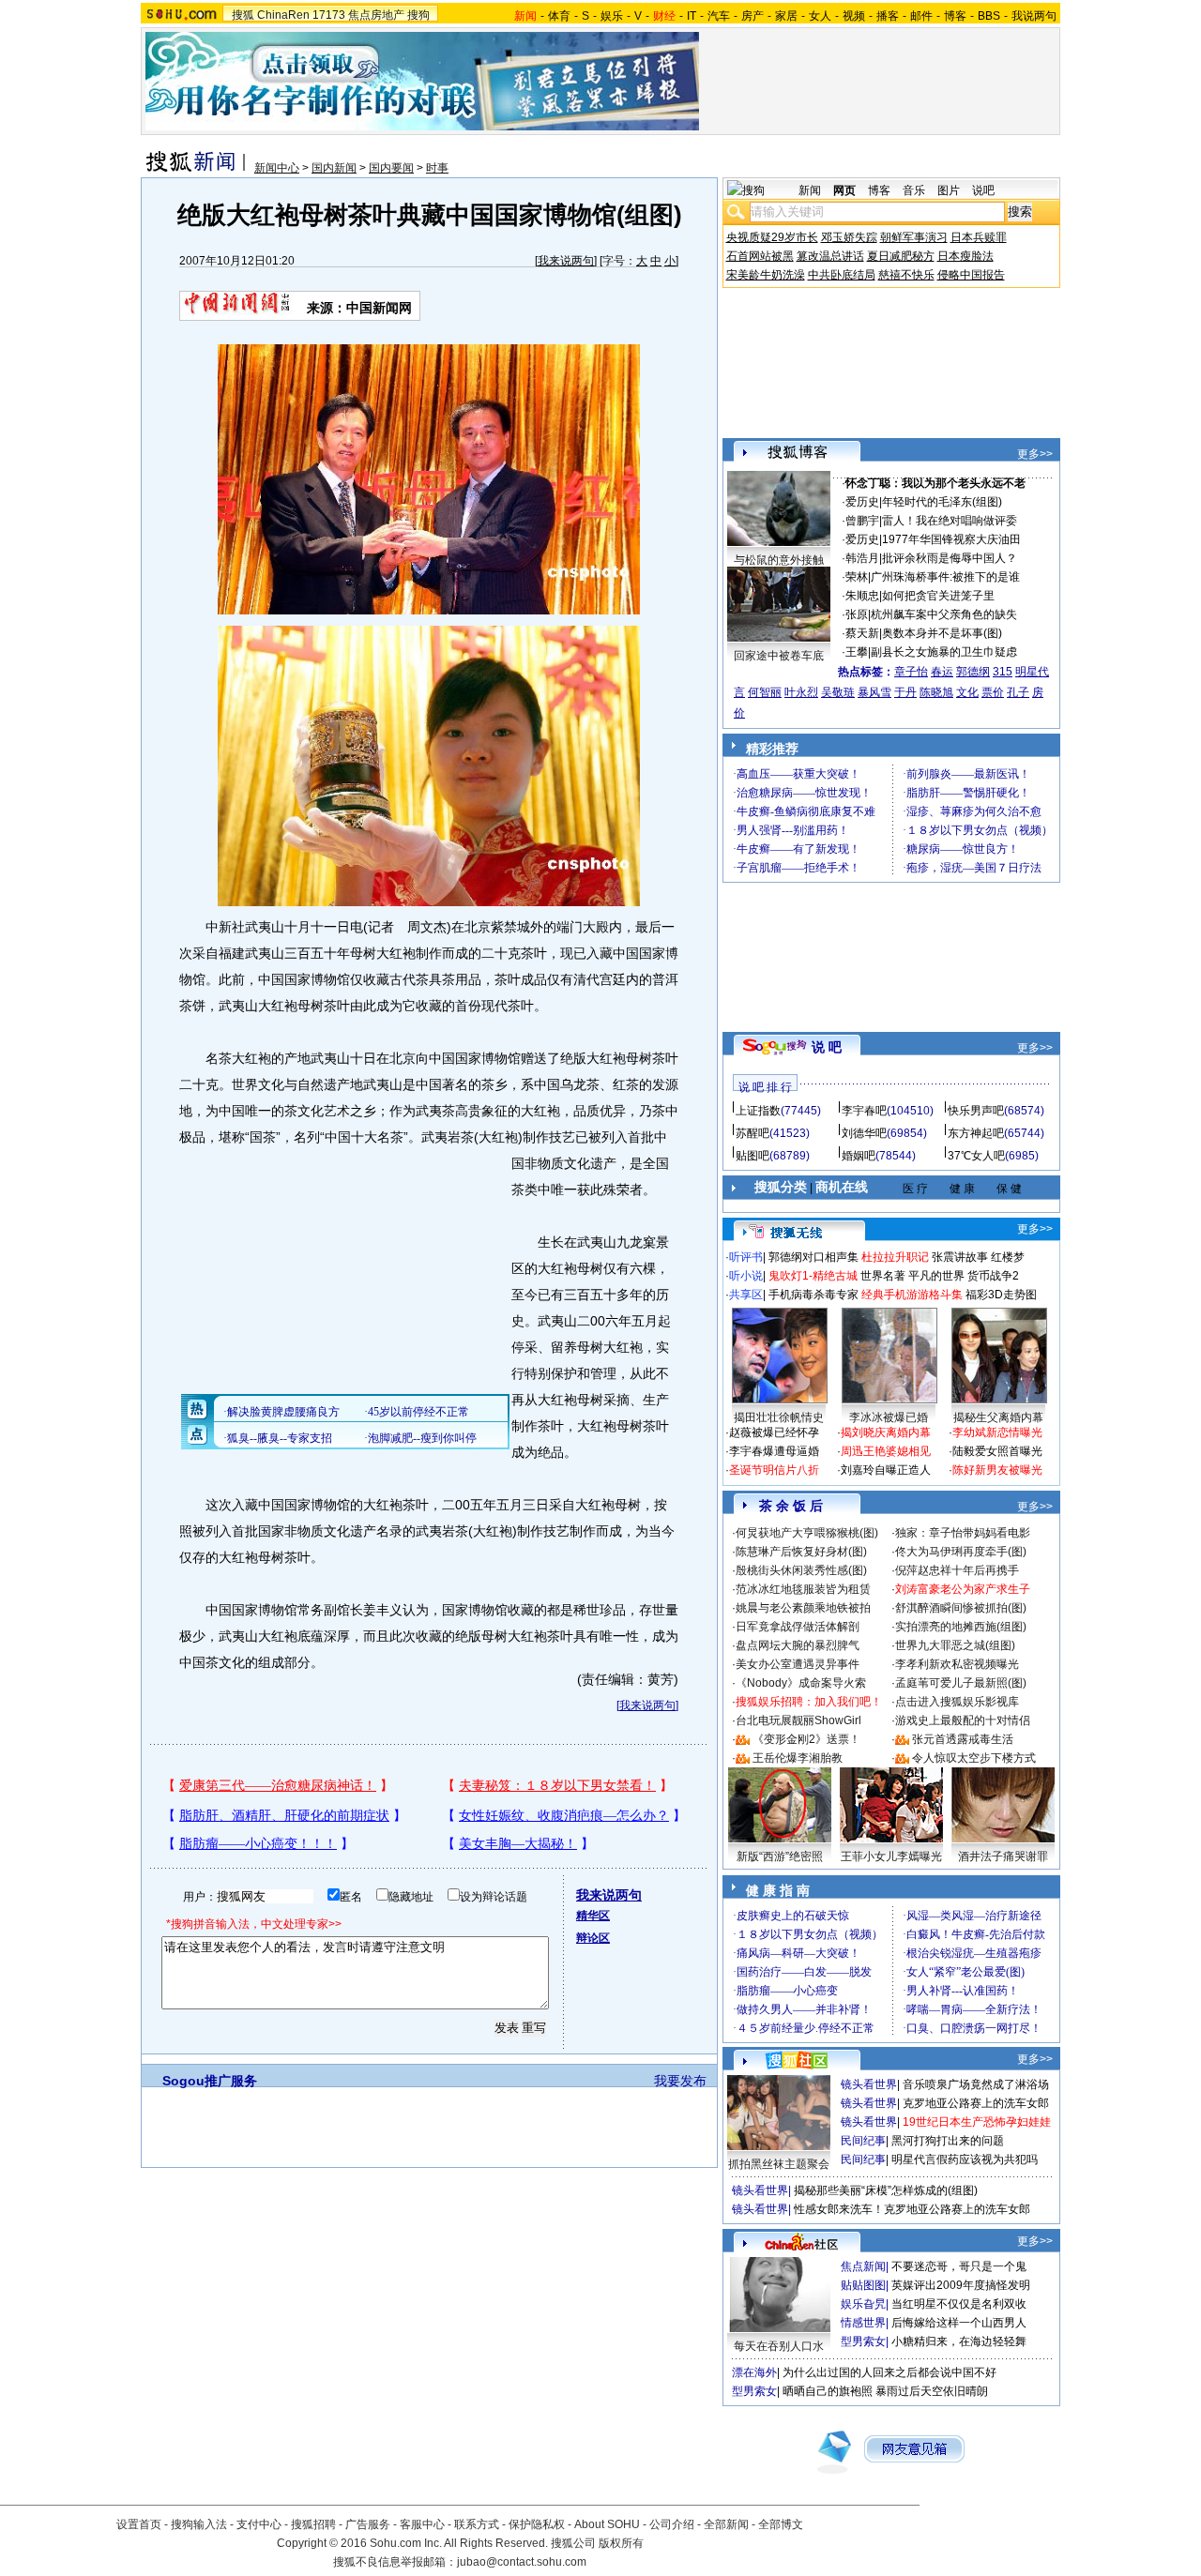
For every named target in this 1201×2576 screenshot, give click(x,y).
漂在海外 (754, 2372)
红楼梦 (1008, 1257)
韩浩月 (862, 558)
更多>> (1035, 454)
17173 (329, 15)
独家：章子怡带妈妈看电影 (963, 1533)
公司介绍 (672, 2524)
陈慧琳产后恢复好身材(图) (801, 1552)
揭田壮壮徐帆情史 (779, 1417)
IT (692, 16)
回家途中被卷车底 (779, 656)
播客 (888, 16)
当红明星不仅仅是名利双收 (959, 2304)
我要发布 (680, 2081)
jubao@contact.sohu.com (522, 2562)
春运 (942, 672)
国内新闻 (334, 168)
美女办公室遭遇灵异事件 (798, 1664)
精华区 (593, 1916)
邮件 (921, 16)
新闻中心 (277, 168)
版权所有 (621, 2543)
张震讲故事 (960, 1257)
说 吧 (827, 1047)
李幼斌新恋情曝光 (997, 1432)
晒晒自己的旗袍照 (828, 2391)
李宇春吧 (864, 1111)
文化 (967, 692)
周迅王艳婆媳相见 (886, 1451)
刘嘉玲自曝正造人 (886, 1470)
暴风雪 (874, 692)
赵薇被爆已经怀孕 (774, 1432)
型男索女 (863, 2341)
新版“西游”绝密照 (780, 1856)
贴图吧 (753, 1156)
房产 (753, 16)
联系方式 (477, 2524)
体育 (559, 16)
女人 (820, 16)
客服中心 (422, 2524)
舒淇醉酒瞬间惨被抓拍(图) (961, 1608)
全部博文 (781, 2524)
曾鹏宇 (862, 521)
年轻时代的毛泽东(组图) (942, 502)
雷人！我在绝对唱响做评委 (950, 521)
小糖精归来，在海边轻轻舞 (959, 2341)
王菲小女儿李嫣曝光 (891, 1856)
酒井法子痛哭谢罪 (1003, 1856)
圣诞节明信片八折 (774, 1470)
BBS (989, 16)
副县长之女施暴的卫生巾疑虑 (944, 652)
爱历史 (862, 502)
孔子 (1018, 692)
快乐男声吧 (976, 1111)
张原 (857, 614)
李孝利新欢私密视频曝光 (957, 1664)
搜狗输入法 (199, 2524)
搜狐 (243, 15)
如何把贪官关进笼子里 (938, 596)
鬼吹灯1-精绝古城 (813, 1276)
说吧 (983, 190)
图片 (949, 190)
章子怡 (911, 672)
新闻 (810, 190)
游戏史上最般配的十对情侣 (963, 1720)
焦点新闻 (863, 2266)
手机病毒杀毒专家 (813, 1295)
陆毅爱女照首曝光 (997, 1451)
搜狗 (418, 15)
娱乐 (612, 16)
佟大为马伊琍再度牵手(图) (961, 1552)
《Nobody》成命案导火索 (801, 1683)
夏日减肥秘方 (901, 256)
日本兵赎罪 (979, 237)
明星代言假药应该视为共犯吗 (965, 2159)
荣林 (857, 577)
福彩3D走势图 (1001, 1295)
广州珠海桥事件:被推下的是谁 (945, 577)
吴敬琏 (838, 692)
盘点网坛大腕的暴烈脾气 (798, 1645)
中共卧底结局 (842, 275)
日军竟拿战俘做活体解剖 (798, 1627)
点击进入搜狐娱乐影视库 (957, 1702)
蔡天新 (862, 633)
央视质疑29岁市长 (772, 237)
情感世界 (863, 2323)
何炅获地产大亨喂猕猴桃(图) (807, 1533)
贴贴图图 (863, 2285)
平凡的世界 (936, 1276)
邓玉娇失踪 (849, 237)
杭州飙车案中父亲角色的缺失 (944, 614)
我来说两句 (566, 261)
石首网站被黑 (760, 256)
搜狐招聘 (313, 2524)
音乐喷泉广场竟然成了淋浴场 (976, 2084)
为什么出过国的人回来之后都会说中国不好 (889, 2372)
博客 (955, 16)
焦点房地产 (376, 15)
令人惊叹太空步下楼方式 (974, 1758)
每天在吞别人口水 (779, 2346)
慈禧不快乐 (906, 275)
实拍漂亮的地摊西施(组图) (961, 1627)
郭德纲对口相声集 (813, 1257)
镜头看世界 (869, 2084)
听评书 (746, 1257)
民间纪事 (863, 2141)
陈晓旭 (936, 692)
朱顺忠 (862, 596)
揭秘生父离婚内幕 (998, 1417)
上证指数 (758, 1111)
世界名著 (883, 1276)
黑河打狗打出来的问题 (948, 2141)
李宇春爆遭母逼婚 (774, 1451)
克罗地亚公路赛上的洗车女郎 (976, 2103)
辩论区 (593, 1938)
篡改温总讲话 (830, 256)
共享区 (746, 1295)
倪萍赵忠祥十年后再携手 (957, 1570)
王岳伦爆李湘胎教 (798, 1758)
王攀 (857, 652)
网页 (844, 190)
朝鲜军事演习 (914, 237)
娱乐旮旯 (863, 2304)
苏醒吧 (753, 1133)
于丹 (905, 692)
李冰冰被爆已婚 (889, 1417)
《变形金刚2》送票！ (806, 1739)
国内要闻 (391, 168)
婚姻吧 (859, 1156)
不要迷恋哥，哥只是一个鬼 (959, 2266)
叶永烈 (801, 692)
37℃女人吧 (976, 1156)
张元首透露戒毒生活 (963, 1739)
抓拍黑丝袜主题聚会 (779, 2164)
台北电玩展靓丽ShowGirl (798, 1720)
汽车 (719, 16)
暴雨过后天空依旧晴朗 (932, 2391)
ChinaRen (283, 15)
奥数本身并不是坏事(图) (942, 633)
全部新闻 (726, 2524)
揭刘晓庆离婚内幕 (886, 1432)
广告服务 (368, 2524)
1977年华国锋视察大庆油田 (951, 539)
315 (1003, 672)
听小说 (746, 1276)
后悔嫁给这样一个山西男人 (959, 2323)
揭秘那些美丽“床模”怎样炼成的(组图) (886, 2190)
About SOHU (607, 2524)
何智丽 (765, 692)
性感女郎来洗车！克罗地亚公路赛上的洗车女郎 (912, 2209)
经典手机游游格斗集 (912, 1295)
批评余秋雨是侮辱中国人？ (950, 558)
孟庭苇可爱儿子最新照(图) (961, 1683)
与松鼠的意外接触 (779, 560)
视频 (854, 16)
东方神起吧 (976, 1133)
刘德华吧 (864, 1133)
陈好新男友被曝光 (997, 1470)
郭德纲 (973, 672)
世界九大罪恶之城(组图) (955, 1645)
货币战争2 (993, 1276)
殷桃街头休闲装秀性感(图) (801, 1570)
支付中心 (259, 2524)
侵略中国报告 (971, 275)
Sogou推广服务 (210, 2081)
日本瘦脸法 (965, 256)
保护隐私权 (537, 2524)
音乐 (914, 190)
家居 (786, 16)
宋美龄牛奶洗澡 (766, 275)
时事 (437, 168)
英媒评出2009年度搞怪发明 (961, 2285)
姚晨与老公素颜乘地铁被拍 (803, 1608)
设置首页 (139, 2524)
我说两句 (1034, 16)
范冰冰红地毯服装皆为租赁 (803, 1589)
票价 (993, 692)
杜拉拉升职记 (895, 1257)
